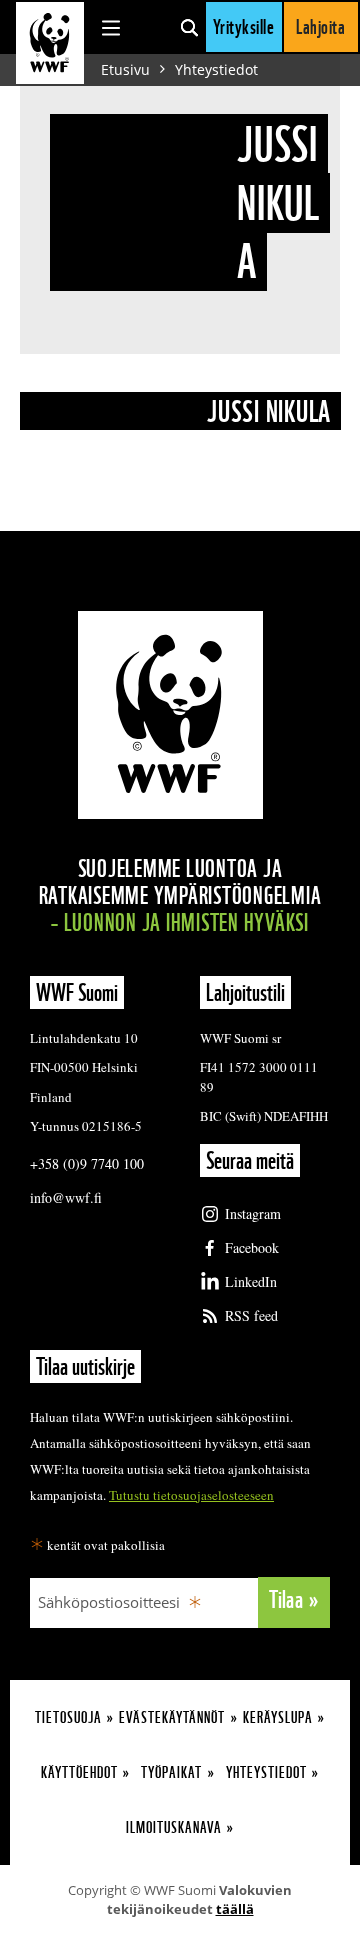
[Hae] (189, 27)
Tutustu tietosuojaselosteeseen (191, 1495)
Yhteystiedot (216, 69)
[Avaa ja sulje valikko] (111, 27)
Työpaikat (171, 1772)
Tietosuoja (68, 1717)
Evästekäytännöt (172, 1717)
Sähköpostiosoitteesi (109, 1602)
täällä (235, 1909)
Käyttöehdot (79, 1772)
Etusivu (125, 69)
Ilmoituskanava (174, 1827)
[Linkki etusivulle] (50, 43)
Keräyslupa (278, 1717)
